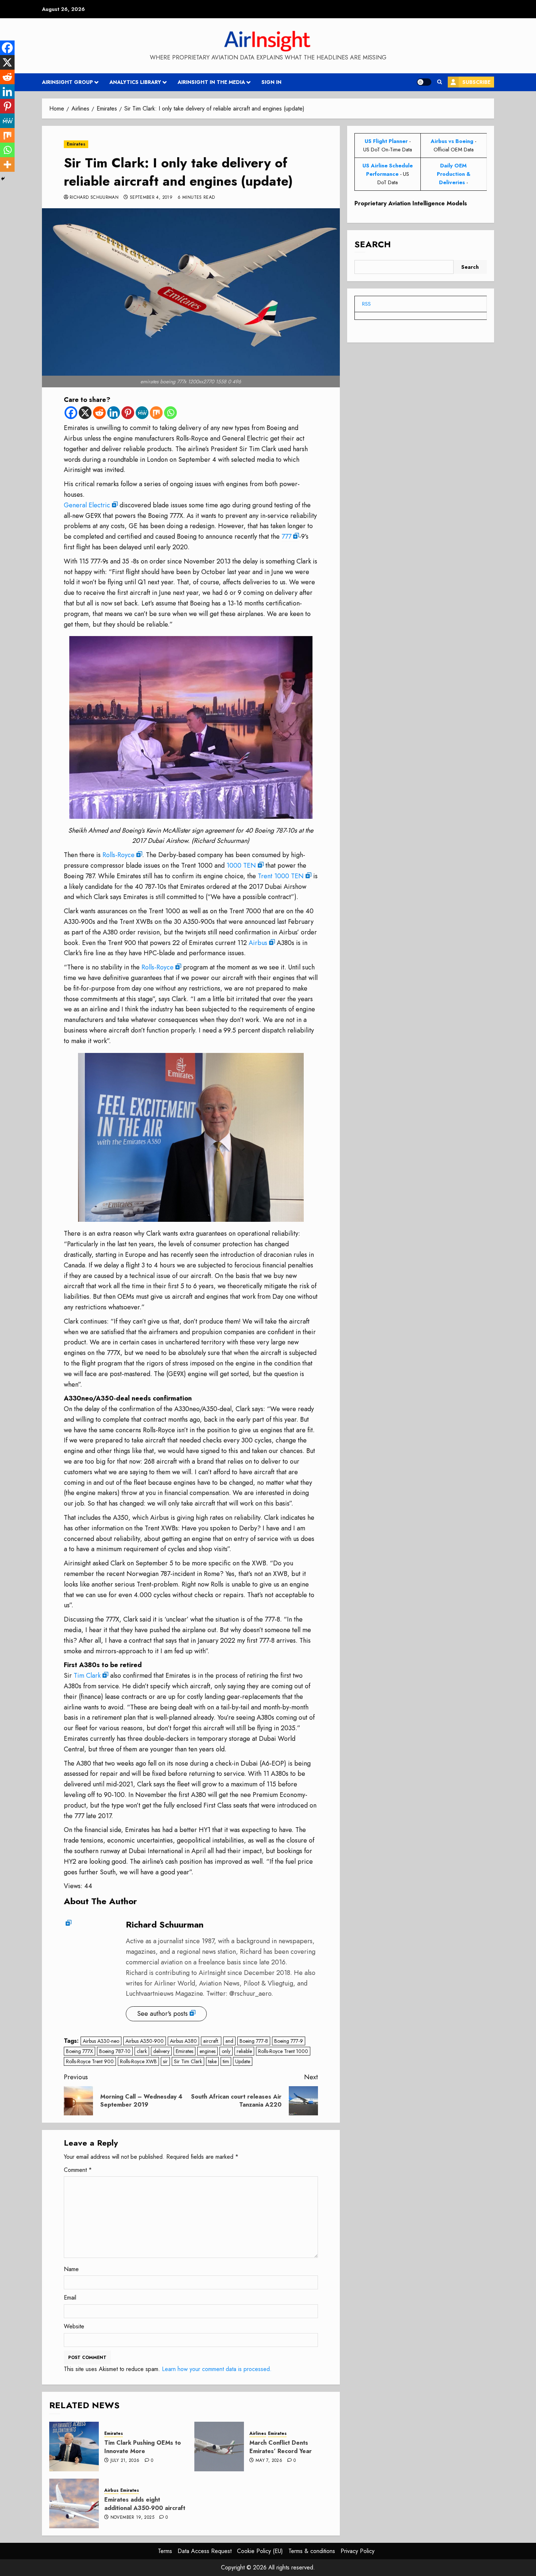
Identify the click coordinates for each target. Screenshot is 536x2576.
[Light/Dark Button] (424, 82)
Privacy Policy (358, 2551)
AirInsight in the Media (211, 82)
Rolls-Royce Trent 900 (90, 2061)
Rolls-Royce (119, 855)
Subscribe (476, 82)
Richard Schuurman (94, 198)
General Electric (87, 505)
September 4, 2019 (151, 198)
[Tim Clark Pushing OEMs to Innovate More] (74, 2447)
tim (226, 2061)
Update (243, 2061)
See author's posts (162, 2014)
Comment (78, 2170)
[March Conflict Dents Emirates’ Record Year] (219, 2447)
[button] (440, 82)
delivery (161, 2051)
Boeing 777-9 (289, 2041)
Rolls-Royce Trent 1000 (283, 2051)
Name (71, 2269)
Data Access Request (205, 2551)
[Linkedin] (114, 413)
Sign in (271, 82)
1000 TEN (241, 865)
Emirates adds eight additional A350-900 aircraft (145, 2504)
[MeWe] (142, 413)
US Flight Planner (386, 141)
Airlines (258, 2434)
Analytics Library (135, 82)
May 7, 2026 (269, 2461)
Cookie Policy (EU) (260, 2551)
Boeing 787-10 (115, 2051)
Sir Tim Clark (188, 2061)
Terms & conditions (312, 2551)
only (226, 2051)
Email (70, 2298)
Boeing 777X (79, 2051)
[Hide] (3, 179)
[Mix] (156, 413)
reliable (244, 2051)
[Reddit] (99, 413)
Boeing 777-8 (254, 2041)
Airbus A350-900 (145, 2041)
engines (207, 2051)
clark (142, 2051)
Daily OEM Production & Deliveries (454, 174)
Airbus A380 (183, 2041)
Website (74, 2326)
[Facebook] (71, 413)
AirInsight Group (67, 82)
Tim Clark (87, 1676)
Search (373, 244)
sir (165, 2061)
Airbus (258, 943)
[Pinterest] (128, 413)
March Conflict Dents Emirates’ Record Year (281, 2447)
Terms (165, 2551)
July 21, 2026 (125, 2461)
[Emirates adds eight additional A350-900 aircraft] (74, 2503)
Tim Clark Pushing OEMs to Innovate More (143, 2447)
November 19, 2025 (132, 2518)
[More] (7, 164)
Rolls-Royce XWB (138, 2061)
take (212, 2061)
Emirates (76, 144)
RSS (366, 304)
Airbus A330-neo (101, 2041)
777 (286, 536)
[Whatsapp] (170, 413)
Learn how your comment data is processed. (217, 2369)
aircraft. (211, 2041)
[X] (85, 413)
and (229, 2041)
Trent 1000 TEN (281, 876)
